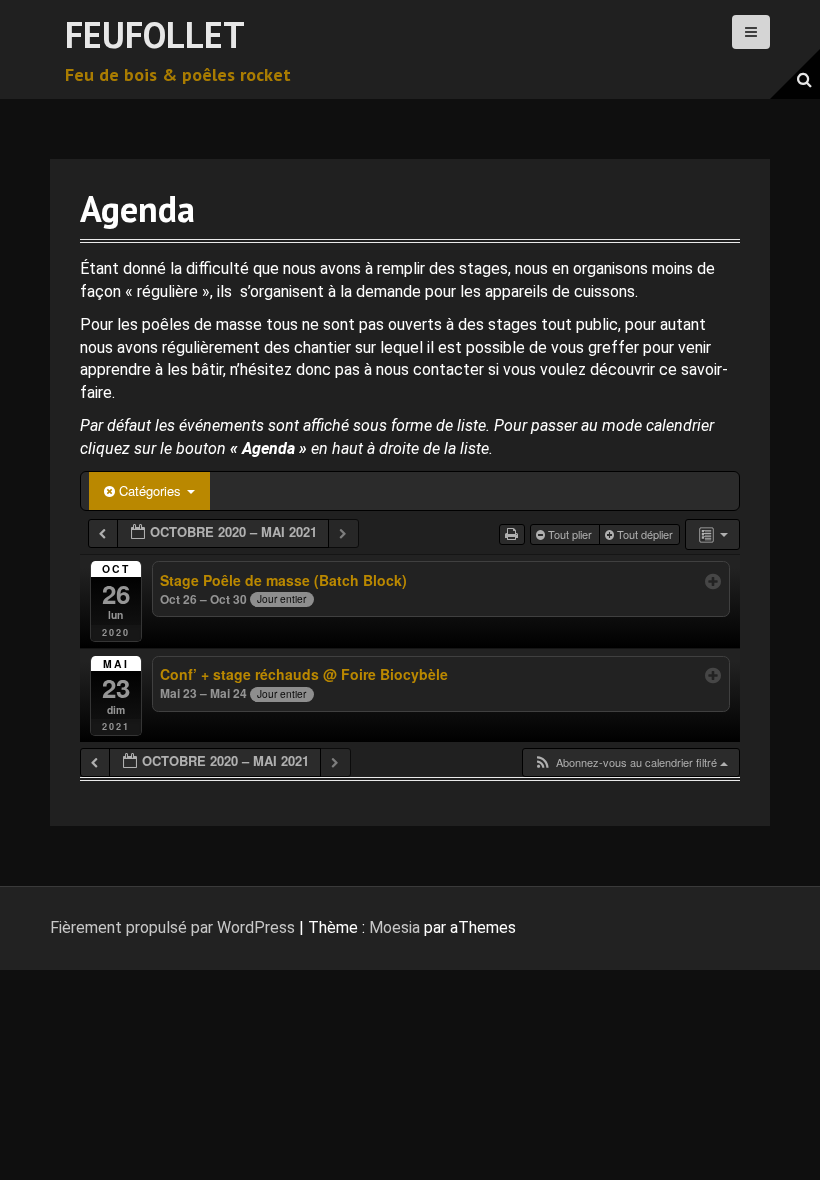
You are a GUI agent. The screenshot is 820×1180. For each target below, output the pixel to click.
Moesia (394, 927)
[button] (630, 762)
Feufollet (155, 34)
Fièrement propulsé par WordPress (172, 927)
